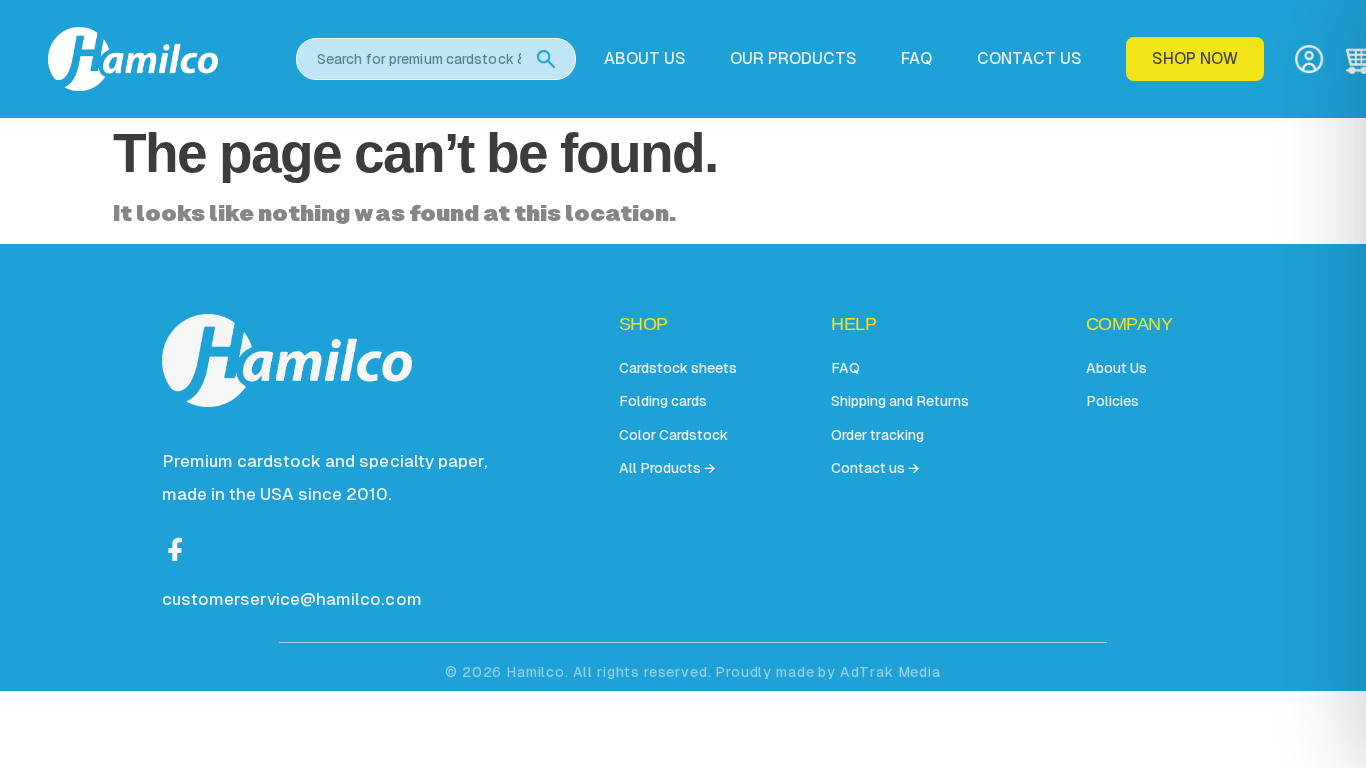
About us (645, 59)
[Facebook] (176, 547)
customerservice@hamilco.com (292, 599)
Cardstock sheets (678, 368)
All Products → (667, 468)
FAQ (916, 59)
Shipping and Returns (900, 401)
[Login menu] (1309, 59)
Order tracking (877, 435)
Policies (1112, 401)
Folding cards (663, 401)
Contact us (1029, 59)
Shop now (1195, 58)
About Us (1116, 368)
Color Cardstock (673, 435)
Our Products (793, 59)
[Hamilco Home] (158, 58)
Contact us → (875, 468)
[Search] (546, 59)
